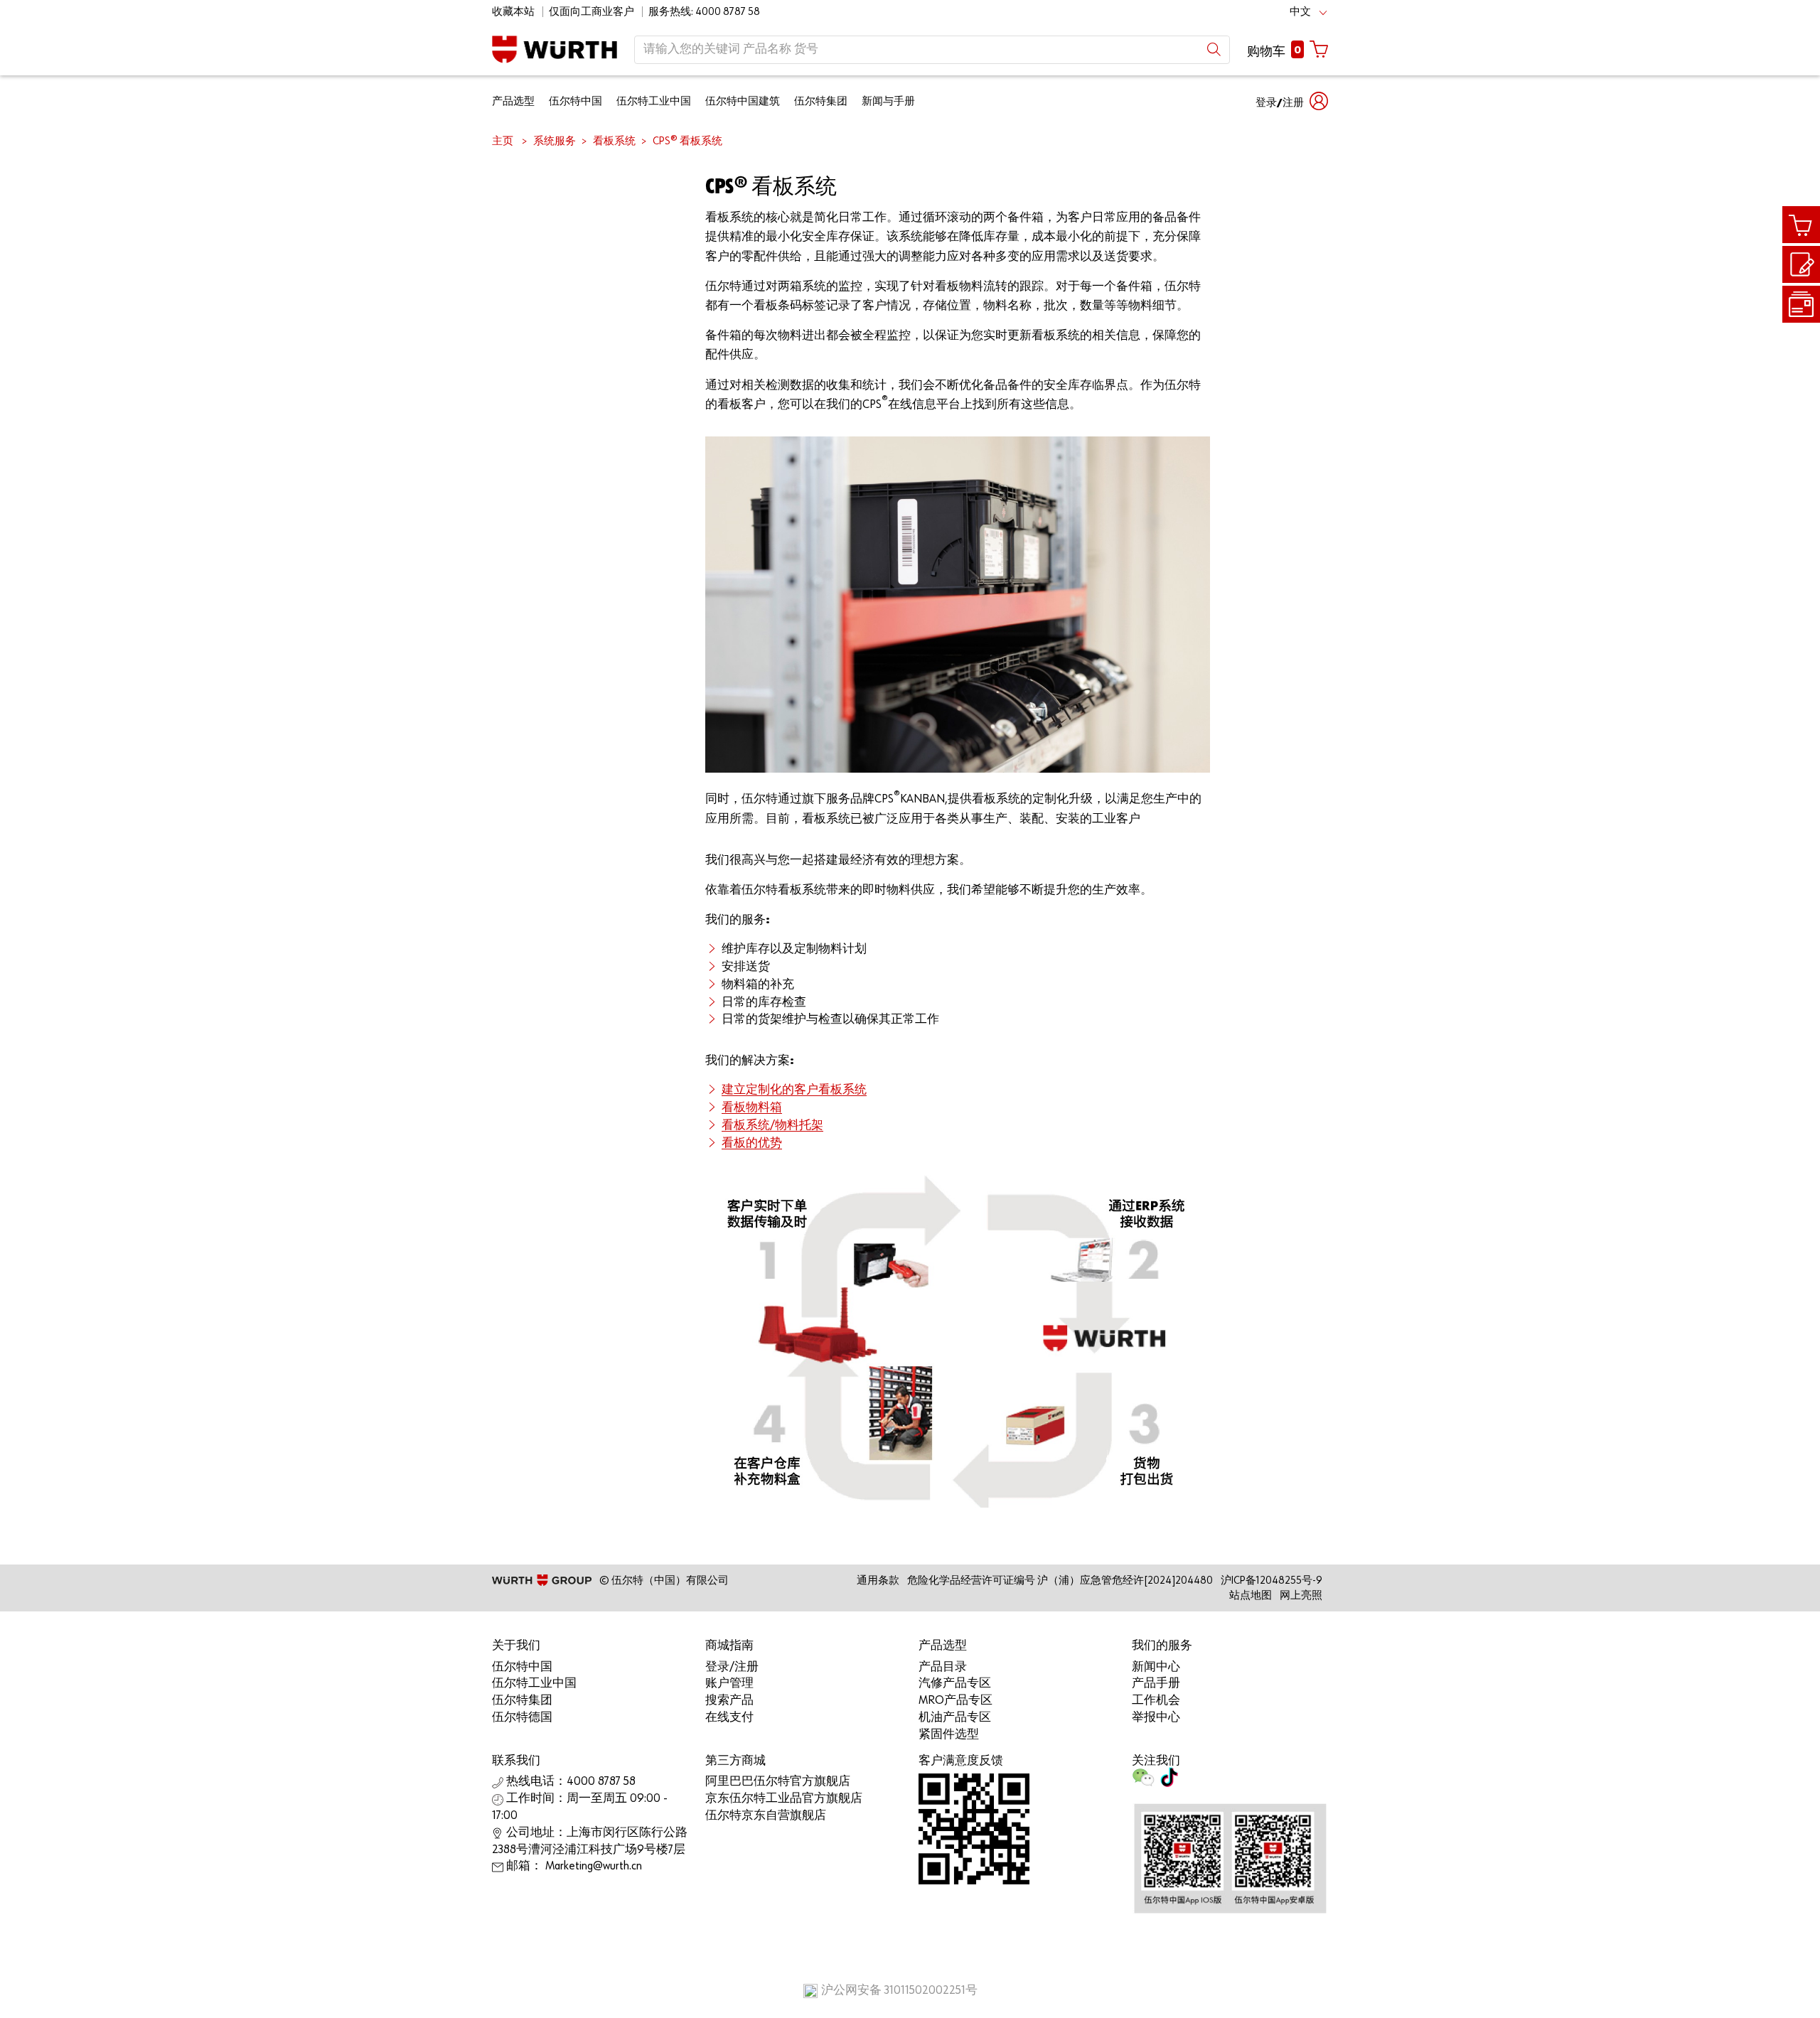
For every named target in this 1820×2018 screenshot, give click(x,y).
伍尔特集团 (821, 101)
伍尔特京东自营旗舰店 (766, 1816)
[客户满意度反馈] (1801, 264)
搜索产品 (729, 1701)
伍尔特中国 (576, 101)
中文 (1300, 12)
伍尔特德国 (522, 1718)
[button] (1292, 101)
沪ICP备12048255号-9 (1272, 1580)
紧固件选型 (949, 1735)
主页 (503, 141)
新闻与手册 (888, 101)
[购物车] (1801, 225)
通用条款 (878, 1580)
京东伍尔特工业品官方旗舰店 (784, 1799)
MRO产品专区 (955, 1701)
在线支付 (729, 1718)
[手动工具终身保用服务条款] (1801, 304)
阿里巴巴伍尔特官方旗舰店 (778, 1782)
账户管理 (729, 1684)
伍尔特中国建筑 (743, 101)
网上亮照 (1301, 1595)
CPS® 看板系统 (687, 141)
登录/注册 (732, 1667)
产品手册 (1156, 1684)
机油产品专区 (955, 1718)
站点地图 (1251, 1595)
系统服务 (555, 141)
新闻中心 (1156, 1667)
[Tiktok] (1169, 1782)
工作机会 (1156, 1701)
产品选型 (513, 101)
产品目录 (943, 1667)
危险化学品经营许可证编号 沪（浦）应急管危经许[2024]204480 (1060, 1580)
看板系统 (614, 141)
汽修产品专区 (955, 1684)
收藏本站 (513, 12)
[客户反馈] (1801, 265)
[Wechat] (1143, 1782)
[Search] (1214, 49)
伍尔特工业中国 (654, 101)
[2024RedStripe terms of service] (1801, 305)
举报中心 (1156, 1718)
